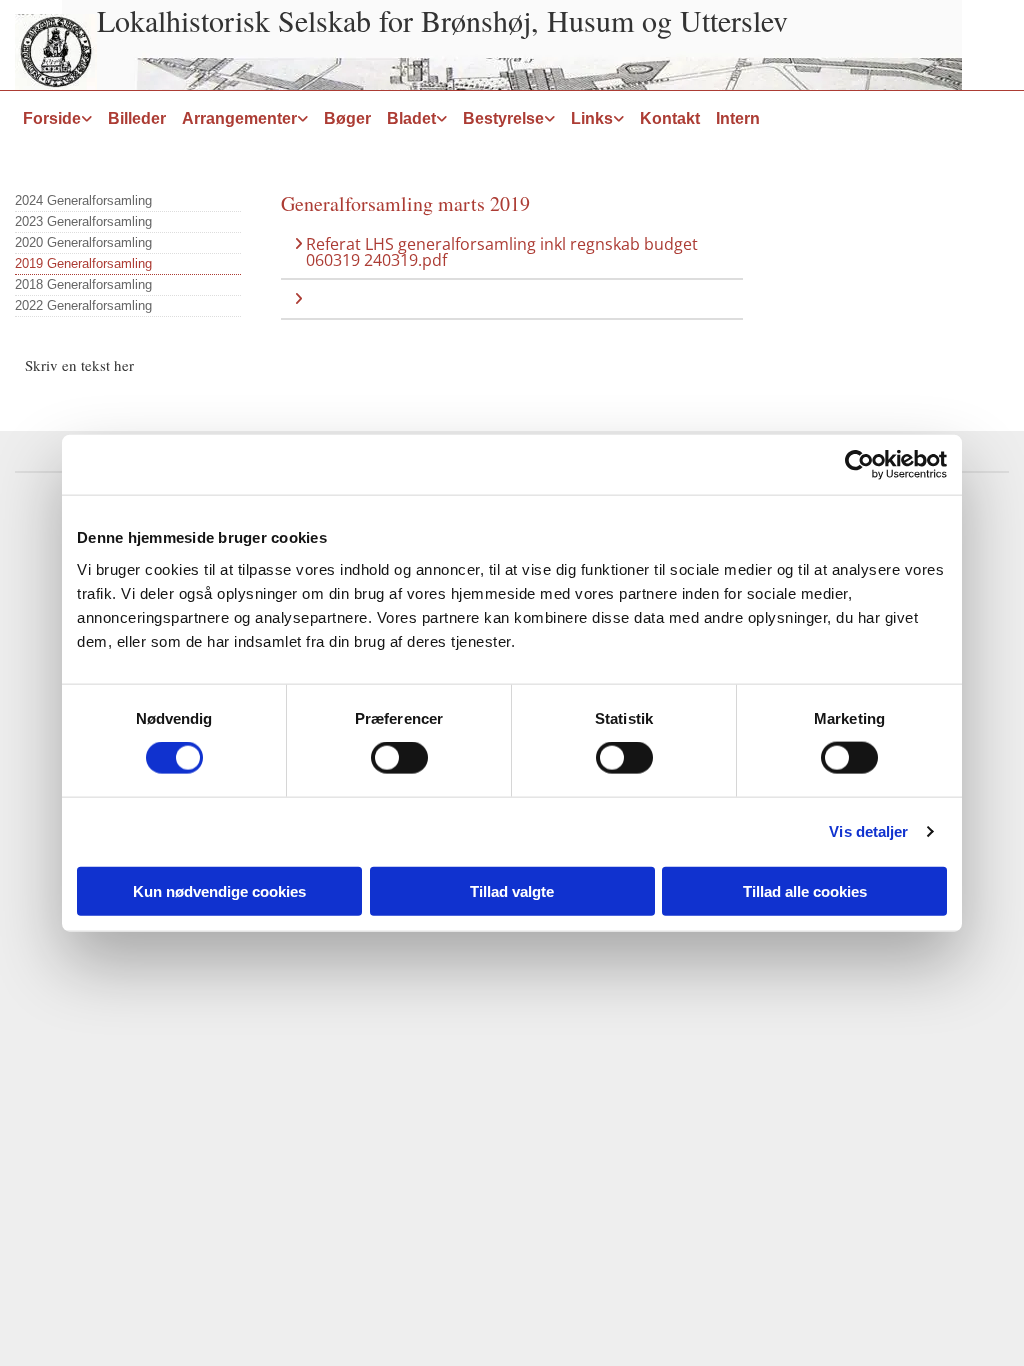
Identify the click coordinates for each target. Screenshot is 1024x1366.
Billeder (137, 118)
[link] (57, 118)
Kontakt (670, 118)
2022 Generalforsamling (83, 305)
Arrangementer (239, 118)
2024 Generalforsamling (83, 200)
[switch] (399, 758)
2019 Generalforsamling (83, 263)
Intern (738, 118)
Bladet (411, 118)
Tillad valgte (512, 890)
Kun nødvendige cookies (219, 890)
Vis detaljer (868, 831)
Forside (52, 118)
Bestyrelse (503, 118)
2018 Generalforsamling (83, 284)
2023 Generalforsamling (83, 221)
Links (592, 118)
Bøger (347, 118)
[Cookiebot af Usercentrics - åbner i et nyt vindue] (859, 465)
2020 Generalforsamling (83, 242)
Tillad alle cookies (805, 890)
